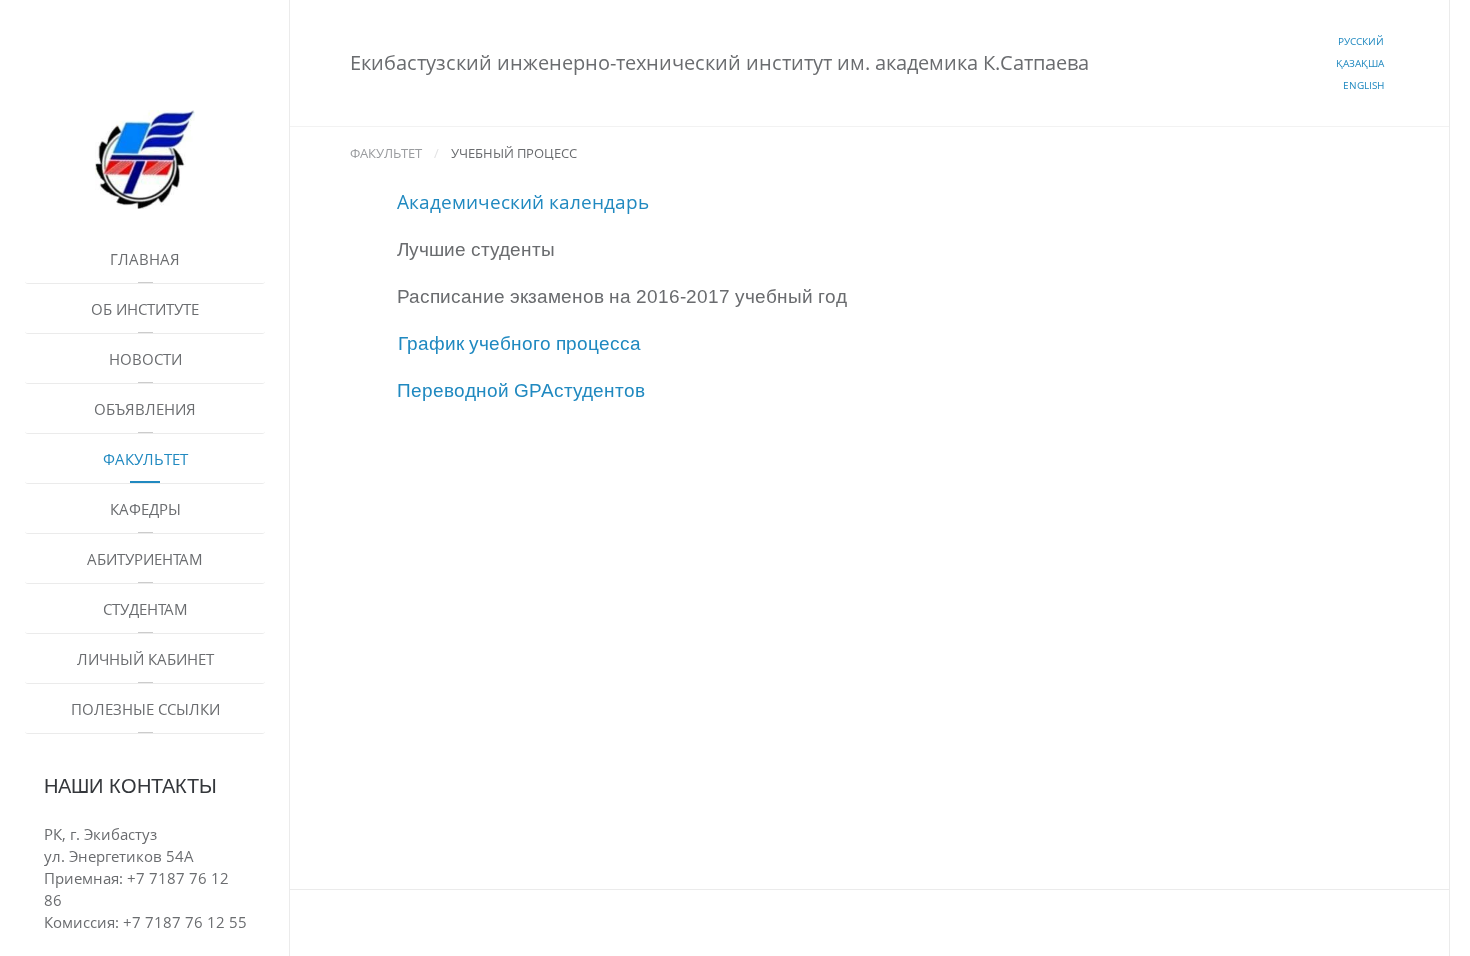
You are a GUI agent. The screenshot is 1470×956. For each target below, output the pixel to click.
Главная (145, 259)
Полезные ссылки (145, 709)
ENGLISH (1363, 85)
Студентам (145, 609)
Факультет (145, 459)
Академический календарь (523, 201)
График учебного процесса (519, 343)
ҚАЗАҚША (1360, 63)
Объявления (145, 409)
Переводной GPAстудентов (521, 390)
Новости (145, 359)
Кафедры (145, 509)
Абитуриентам (145, 559)
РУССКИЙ (1361, 41)
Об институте (145, 309)
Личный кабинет (145, 659)
